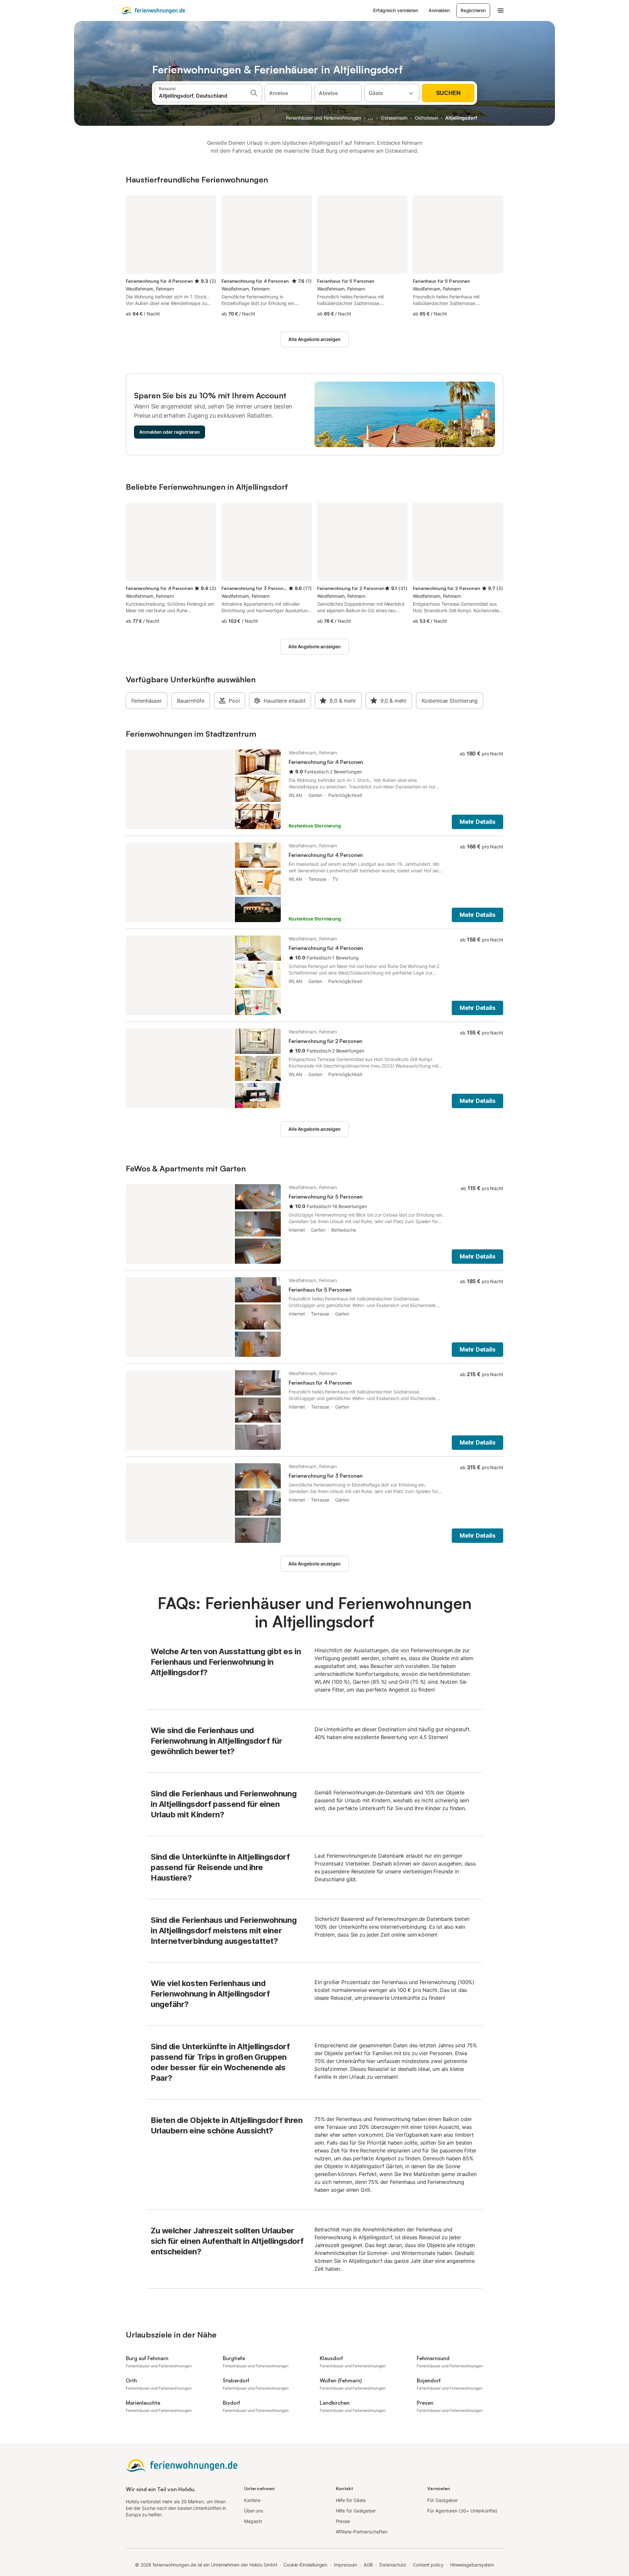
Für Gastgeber (442, 2500)
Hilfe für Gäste (351, 2500)
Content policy (428, 2565)
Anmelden (439, 10)
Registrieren (473, 10)
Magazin (253, 2521)
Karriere (252, 2500)
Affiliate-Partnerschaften (362, 2532)
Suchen (448, 93)
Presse (343, 2521)
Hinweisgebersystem (472, 2565)
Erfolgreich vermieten (396, 10)
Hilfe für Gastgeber (356, 2511)
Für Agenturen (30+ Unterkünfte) (462, 2511)
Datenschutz (393, 2565)
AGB (368, 2565)
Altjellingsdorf (461, 118)
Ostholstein (427, 118)
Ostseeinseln (394, 118)
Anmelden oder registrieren (170, 432)
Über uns (254, 2511)
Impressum (345, 2565)
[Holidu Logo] (153, 10)
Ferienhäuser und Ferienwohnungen (323, 118)
